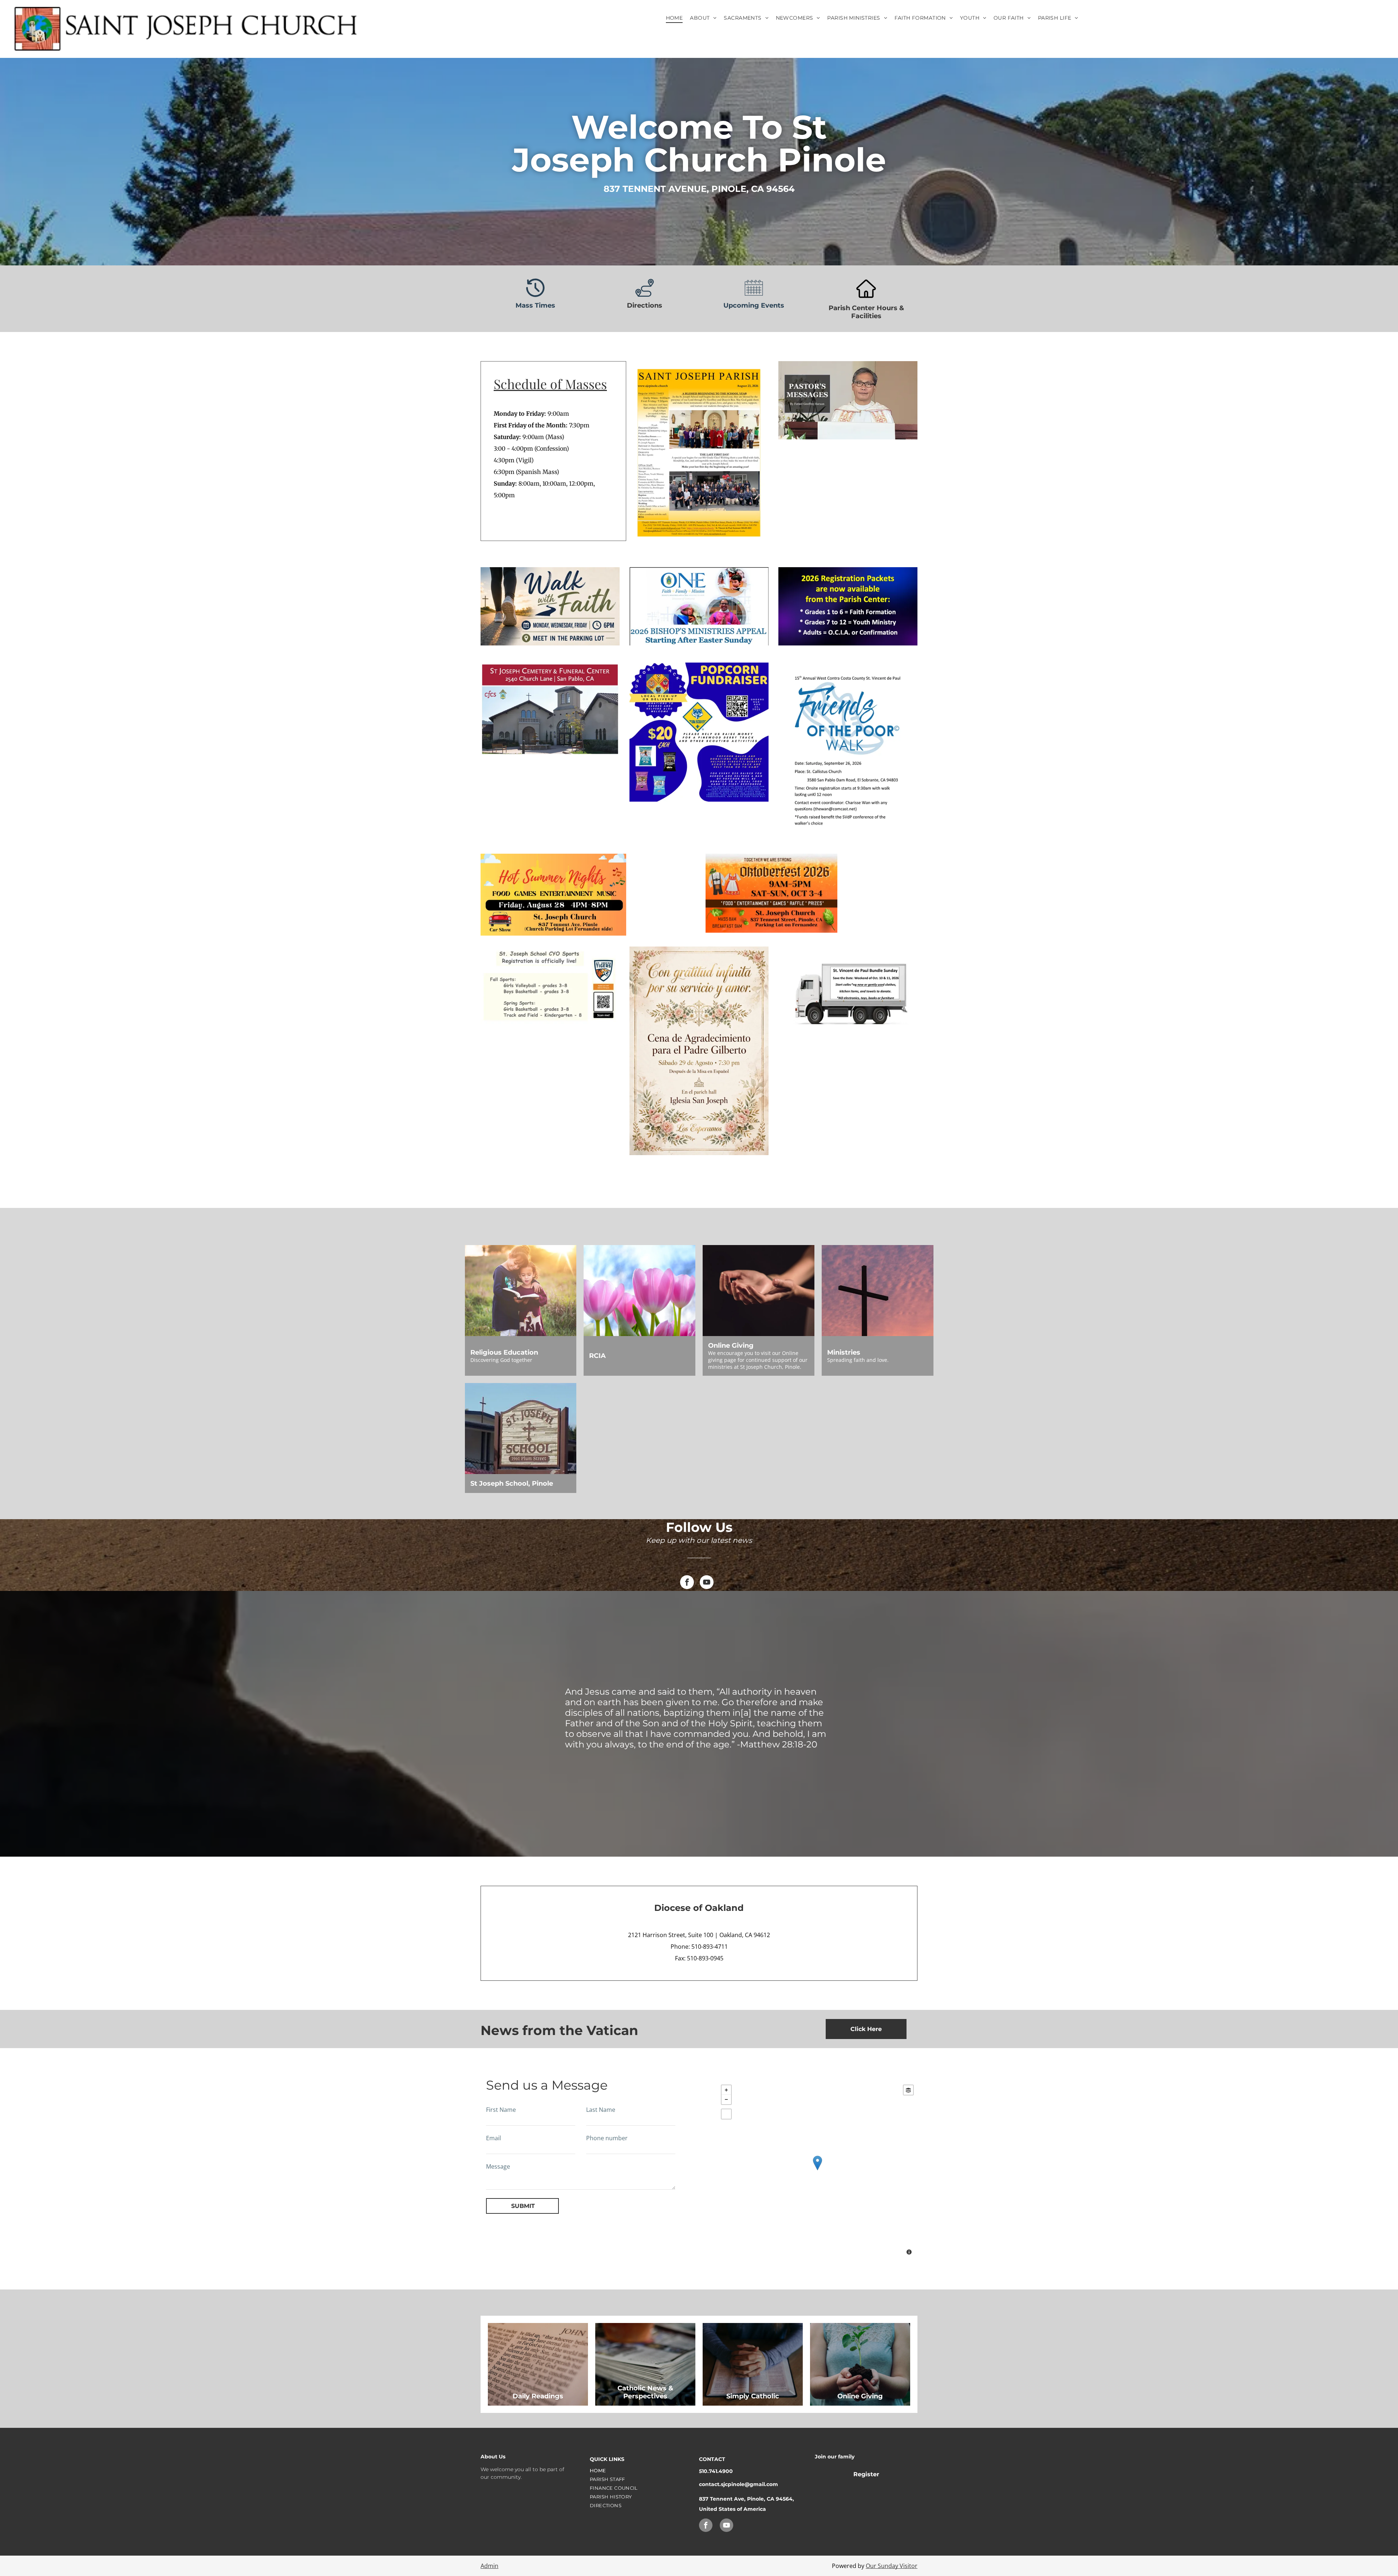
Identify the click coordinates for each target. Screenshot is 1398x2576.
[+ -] (817, 2171)
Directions (645, 305)
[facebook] (687, 1583)
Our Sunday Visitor (892, 2566)
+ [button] (726, 2090)
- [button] (726, 2099)
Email (493, 2138)
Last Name (601, 2110)
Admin (489, 2566)
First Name (501, 2110)
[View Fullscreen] (726, 2114)
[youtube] (707, 1583)
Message (498, 2166)
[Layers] (908, 2090)
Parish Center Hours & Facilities (866, 312)
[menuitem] (674, 18)
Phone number (607, 2138)
